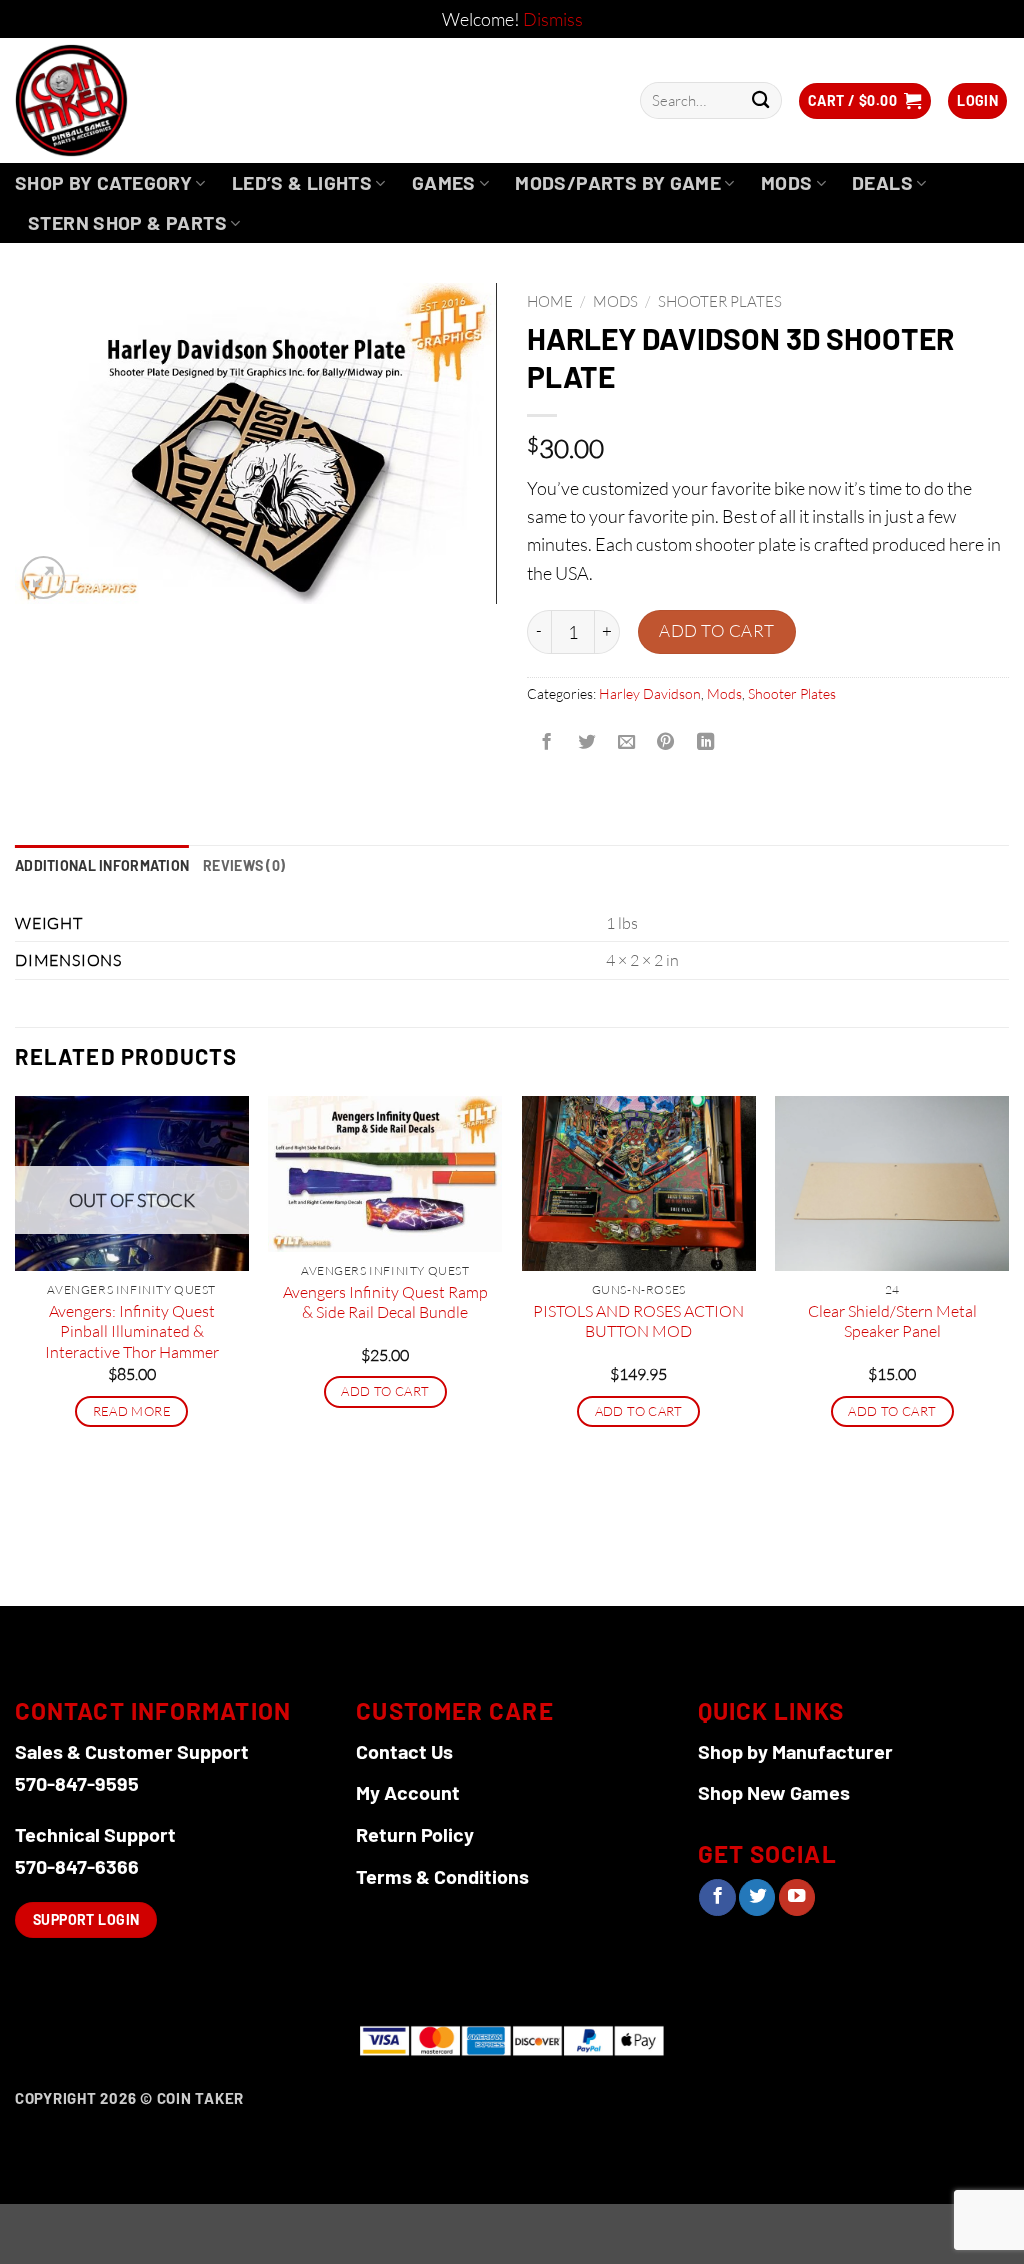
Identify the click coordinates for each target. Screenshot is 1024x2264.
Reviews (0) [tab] (244, 865)
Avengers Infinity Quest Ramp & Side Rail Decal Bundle (385, 1302)
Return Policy (415, 1834)
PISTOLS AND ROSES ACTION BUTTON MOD (638, 1321)
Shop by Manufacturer (795, 1751)
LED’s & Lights (302, 182)
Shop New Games (774, 1792)
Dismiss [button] (553, 19)
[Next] (1008, 1349)
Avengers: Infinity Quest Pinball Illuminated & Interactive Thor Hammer (132, 1331)
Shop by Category (103, 182)
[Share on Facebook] (547, 742)
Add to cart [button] (385, 1391)
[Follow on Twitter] (757, 1897)
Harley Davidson (650, 693)
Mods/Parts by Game (618, 182)
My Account (408, 1792)
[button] (865, 101)
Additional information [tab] (102, 865)
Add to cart (717, 630)
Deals (882, 182)
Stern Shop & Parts (127, 222)
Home (550, 301)
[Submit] (760, 100)
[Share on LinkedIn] (706, 742)
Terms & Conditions (442, 1876)
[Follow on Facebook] (717, 1897)
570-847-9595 (77, 1783)
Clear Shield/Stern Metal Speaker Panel (892, 1321)
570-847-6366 (77, 1866)
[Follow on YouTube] (797, 1897)
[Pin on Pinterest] (666, 742)
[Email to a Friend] (626, 742)
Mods (787, 182)
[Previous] (16, 1349)
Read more (132, 1411)
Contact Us (404, 1751)
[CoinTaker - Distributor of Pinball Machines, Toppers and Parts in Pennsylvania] (125, 100)
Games (444, 182)
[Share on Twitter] (586, 742)
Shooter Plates (720, 301)
